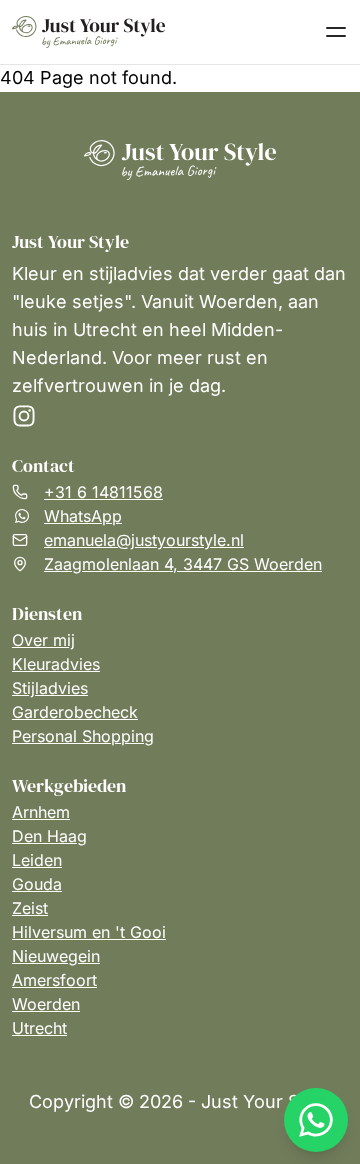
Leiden (37, 860)
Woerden (46, 1004)
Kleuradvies (56, 664)
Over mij (43, 640)
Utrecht (39, 1028)
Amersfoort (54, 980)
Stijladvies (50, 688)
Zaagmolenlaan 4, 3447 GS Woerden (183, 564)
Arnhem (41, 812)
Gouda (37, 884)
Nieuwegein (56, 956)
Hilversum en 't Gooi (89, 932)
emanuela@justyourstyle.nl (144, 540)
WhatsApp (83, 516)
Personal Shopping (83, 736)
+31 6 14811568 (103, 492)
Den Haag (49, 836)
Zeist (30, 908)
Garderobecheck (75, 712)
